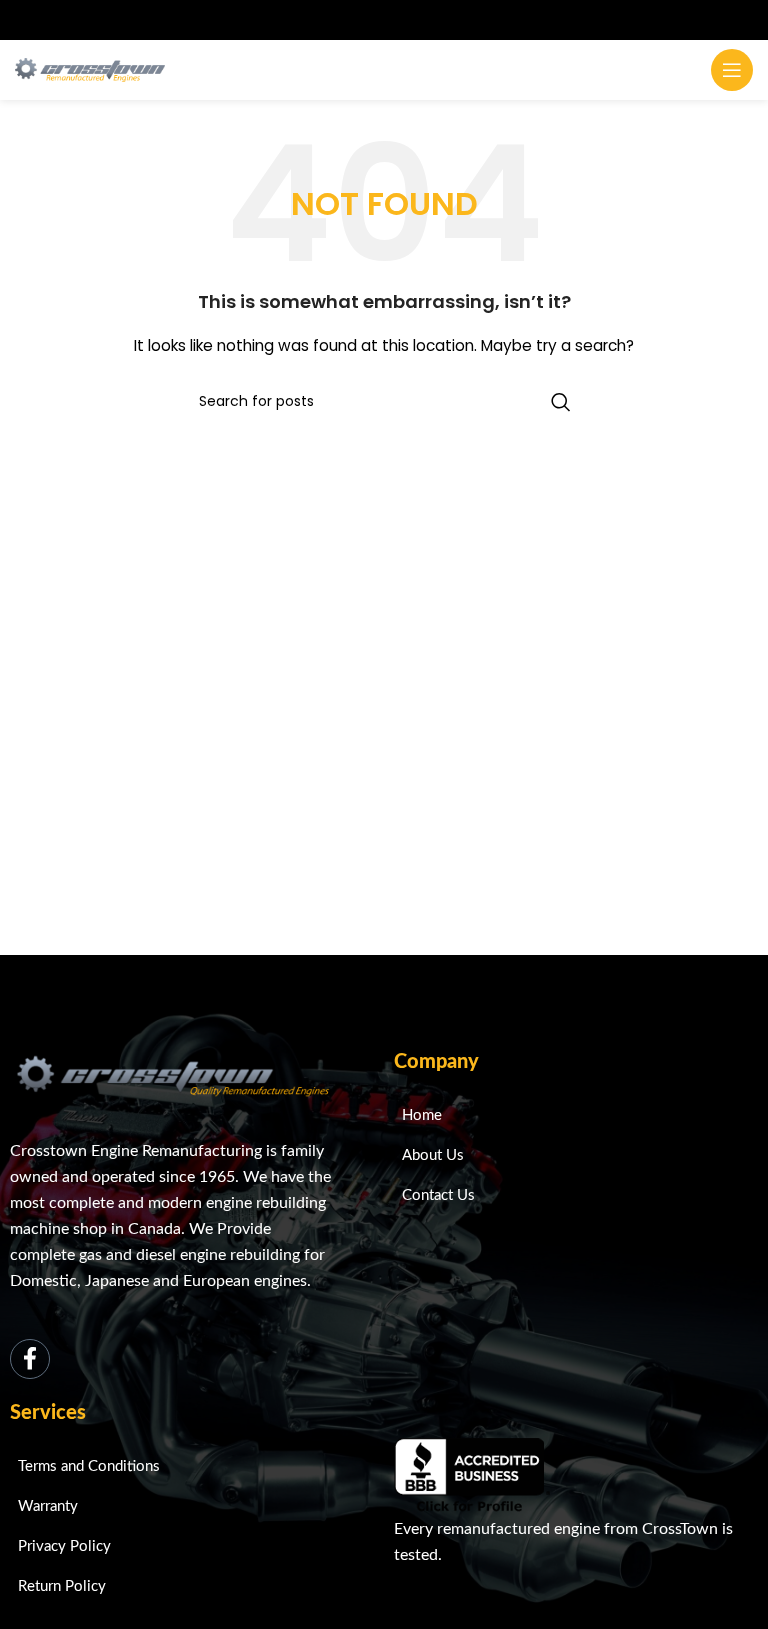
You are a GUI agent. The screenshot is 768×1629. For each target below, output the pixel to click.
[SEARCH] (561, 402)
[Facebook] (30, 1359)
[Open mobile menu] (732, 70)
